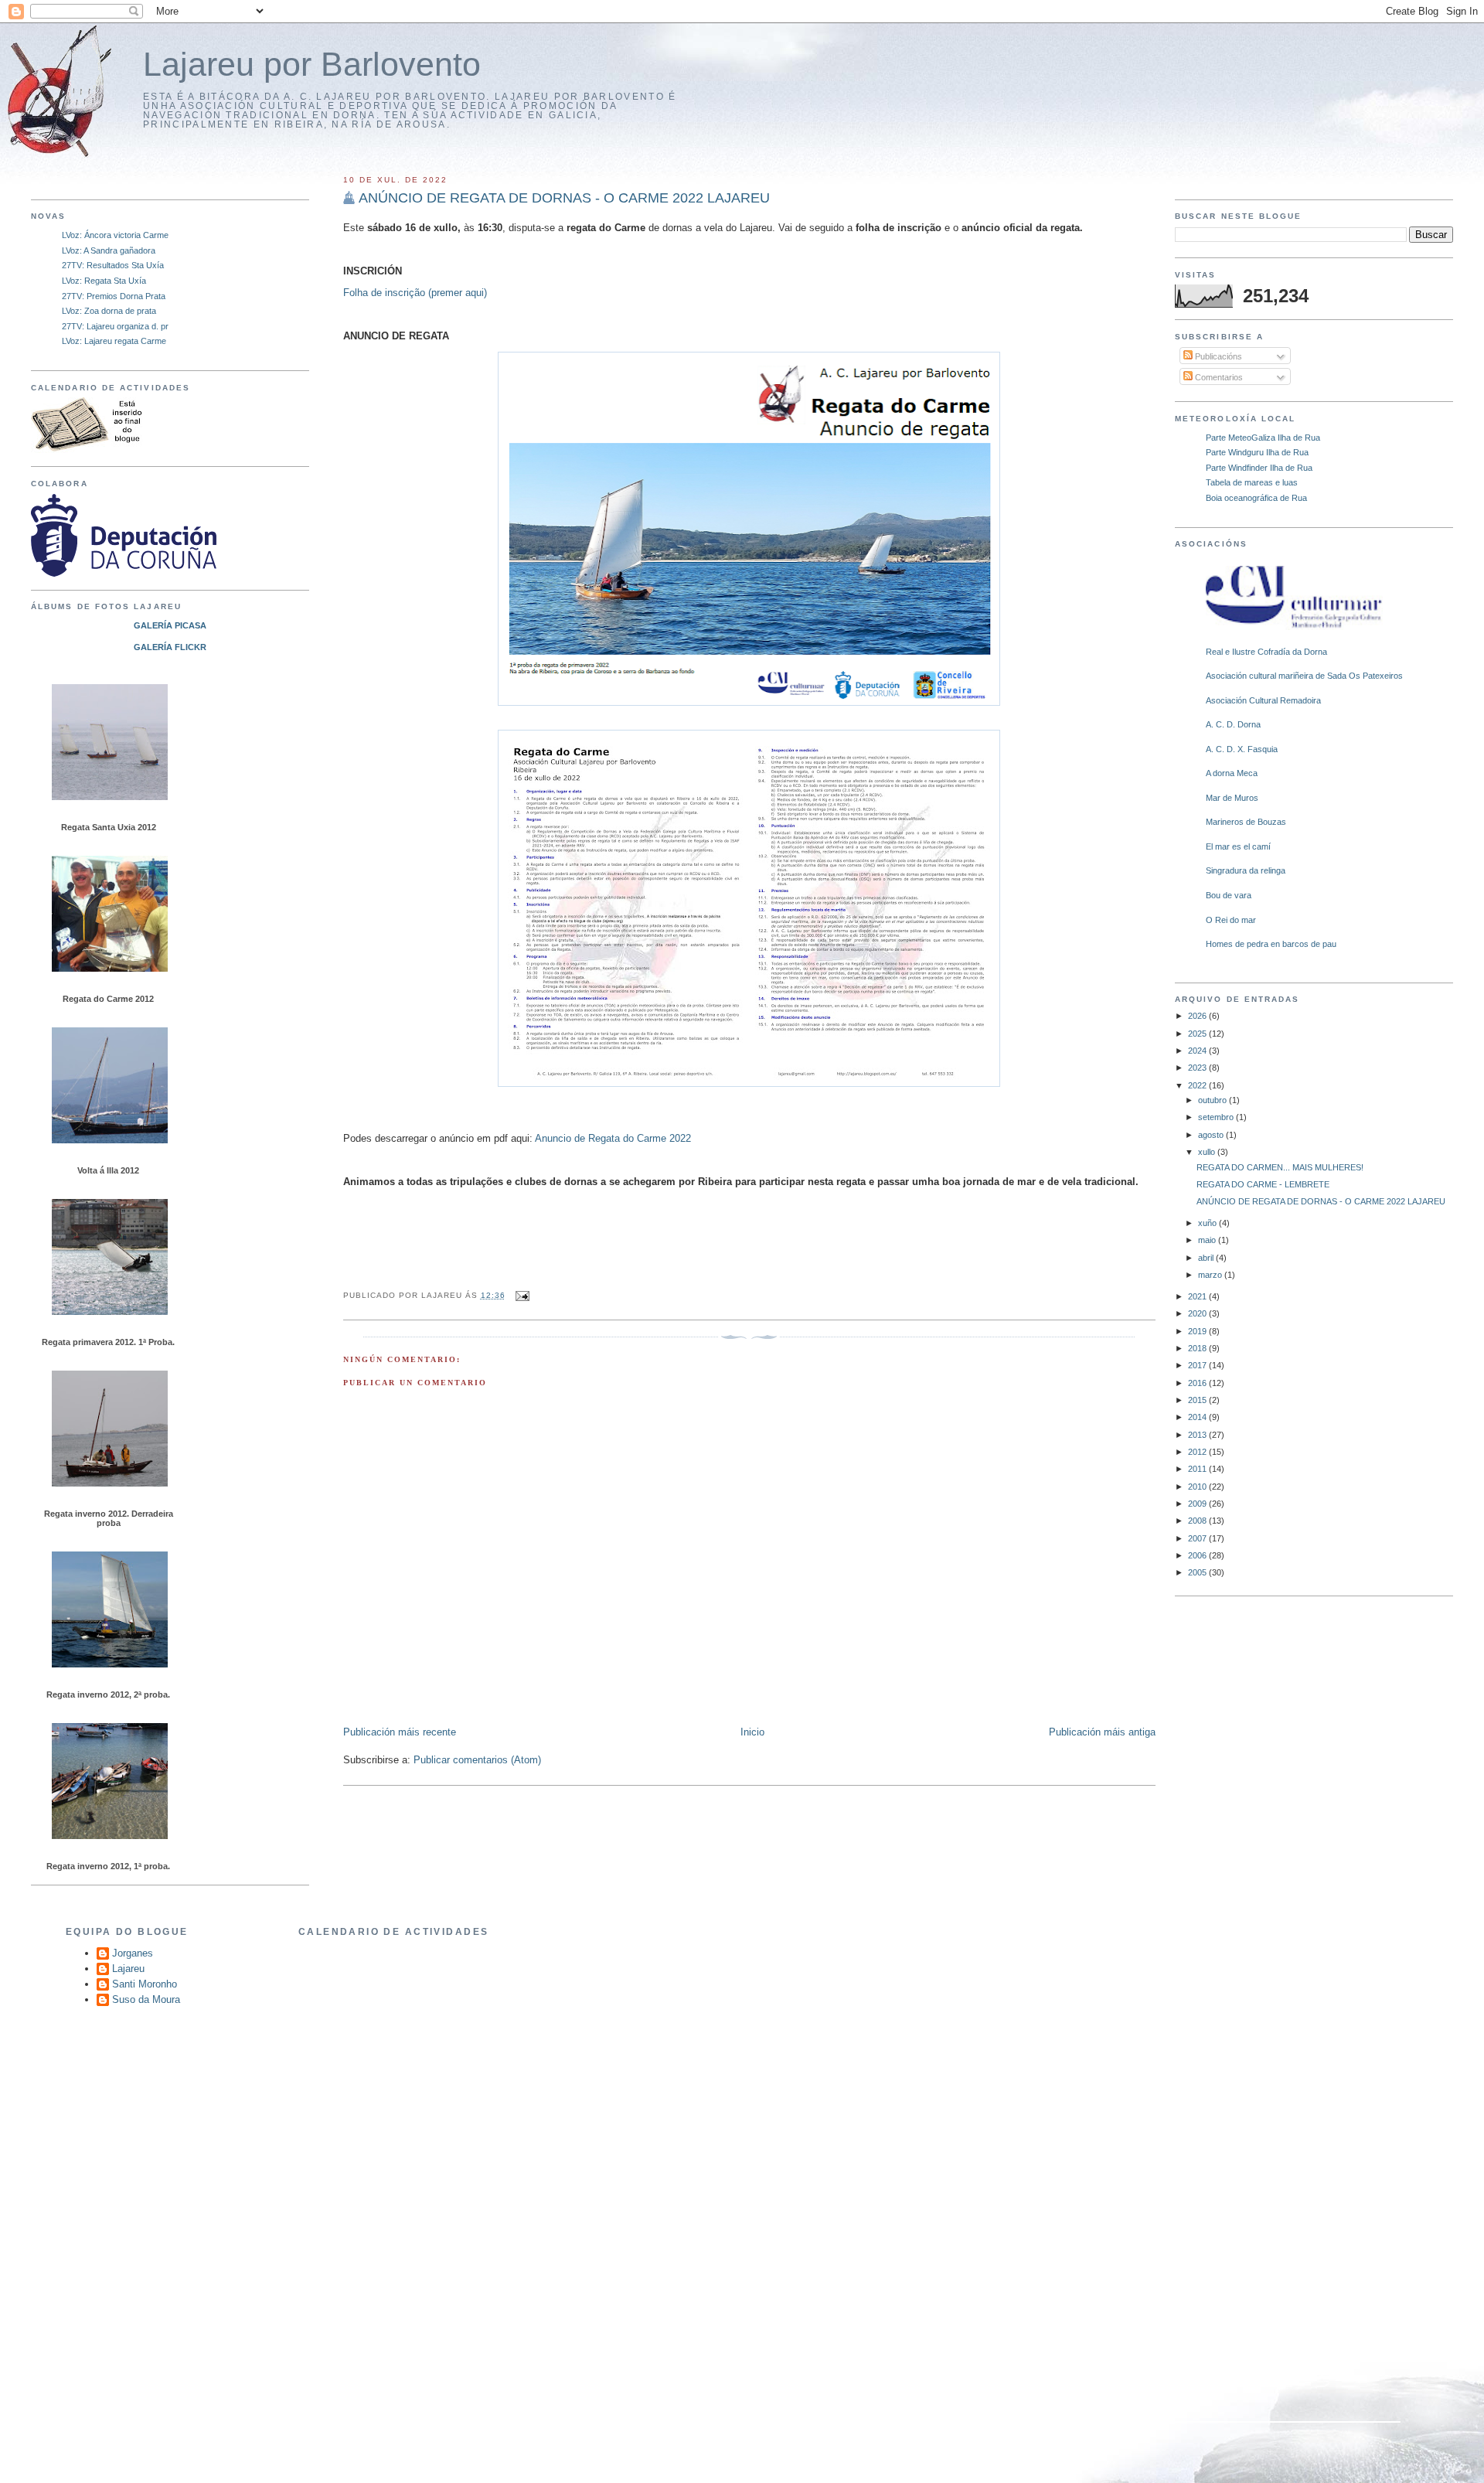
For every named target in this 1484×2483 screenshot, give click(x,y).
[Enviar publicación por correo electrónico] (521, 1295)
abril (1207, 1258)
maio (1208, 1240)
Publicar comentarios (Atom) (477, 1760)
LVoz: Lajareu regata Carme (114, 341)
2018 (1198, 1348)
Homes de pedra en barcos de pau (1271, 944)
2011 (1198, 1469)
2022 (1198, 1085)
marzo (1211, 1275)
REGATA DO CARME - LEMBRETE (1263, 1184)
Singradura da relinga (1246, 870)
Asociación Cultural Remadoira (1263, 700)
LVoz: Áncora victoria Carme (115, 235)
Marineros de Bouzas (1246, 822)
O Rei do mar (1231, 920)
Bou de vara (1229, 895)
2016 (1198, 1383)
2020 (1198, 1313)
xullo (1208, 1152)
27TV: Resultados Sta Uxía (113, 265)
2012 (1198, 1452)
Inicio (752, 1732)
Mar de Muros (1232, 798)
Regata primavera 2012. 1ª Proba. (108, 1342)
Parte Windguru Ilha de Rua (1257, 452)
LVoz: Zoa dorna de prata (109, 311)
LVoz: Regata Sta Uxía (104, 281)
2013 (1198, 1435)
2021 (1198, 1296)
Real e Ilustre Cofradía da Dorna (1266, 652)
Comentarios (1218, 377)
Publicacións (1217, 356)
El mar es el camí (1238, 846)
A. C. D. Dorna (1233, 724)
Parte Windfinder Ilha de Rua (1259, 468)
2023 (1198, 1068)
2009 (1198, 1504)
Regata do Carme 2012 (108, 999)
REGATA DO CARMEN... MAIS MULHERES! (1280, 1167)
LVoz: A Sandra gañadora (109, 250)
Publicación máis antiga (1102, 1732)
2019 (1198, 1331)
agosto (1212, 1135)
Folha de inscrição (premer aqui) (415, 293)
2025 (1198, 1034)
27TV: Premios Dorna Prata (114, 296)
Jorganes (133, 1953)
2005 (1198, 1572)
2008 (1198, 1521)
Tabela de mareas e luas (1252, 482)
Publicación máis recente (400, 1732)
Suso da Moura (146, 1999)
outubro (1213, 1100)
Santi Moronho (145, 1984)
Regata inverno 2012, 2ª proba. (108, 1695)
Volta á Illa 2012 (108, 1170)
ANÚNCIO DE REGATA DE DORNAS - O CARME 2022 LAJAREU (1321, 1201)
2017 (1198, 1365)
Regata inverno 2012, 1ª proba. (108, 1866)
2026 (1198, 1016)
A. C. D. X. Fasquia (1242, 749)
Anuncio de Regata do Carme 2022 (613, 1138)
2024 (1198, 1051)
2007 (1198, 1538)
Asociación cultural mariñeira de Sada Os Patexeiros (1304, 676)
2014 (1198, 1417)
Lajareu (128, 1969)
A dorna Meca (1232, 773)
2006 (1198, 1555)
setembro (1217, 1117)
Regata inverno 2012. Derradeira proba (109, 1518)
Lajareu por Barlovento (312, 65)
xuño (1208, 1223)
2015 (1198, 1400)
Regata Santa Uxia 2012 (109, 827)
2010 (1198, 1487)
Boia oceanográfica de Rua (1256, 498)
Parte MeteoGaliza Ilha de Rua (1263, 438)
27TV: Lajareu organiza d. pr (115, 326)
